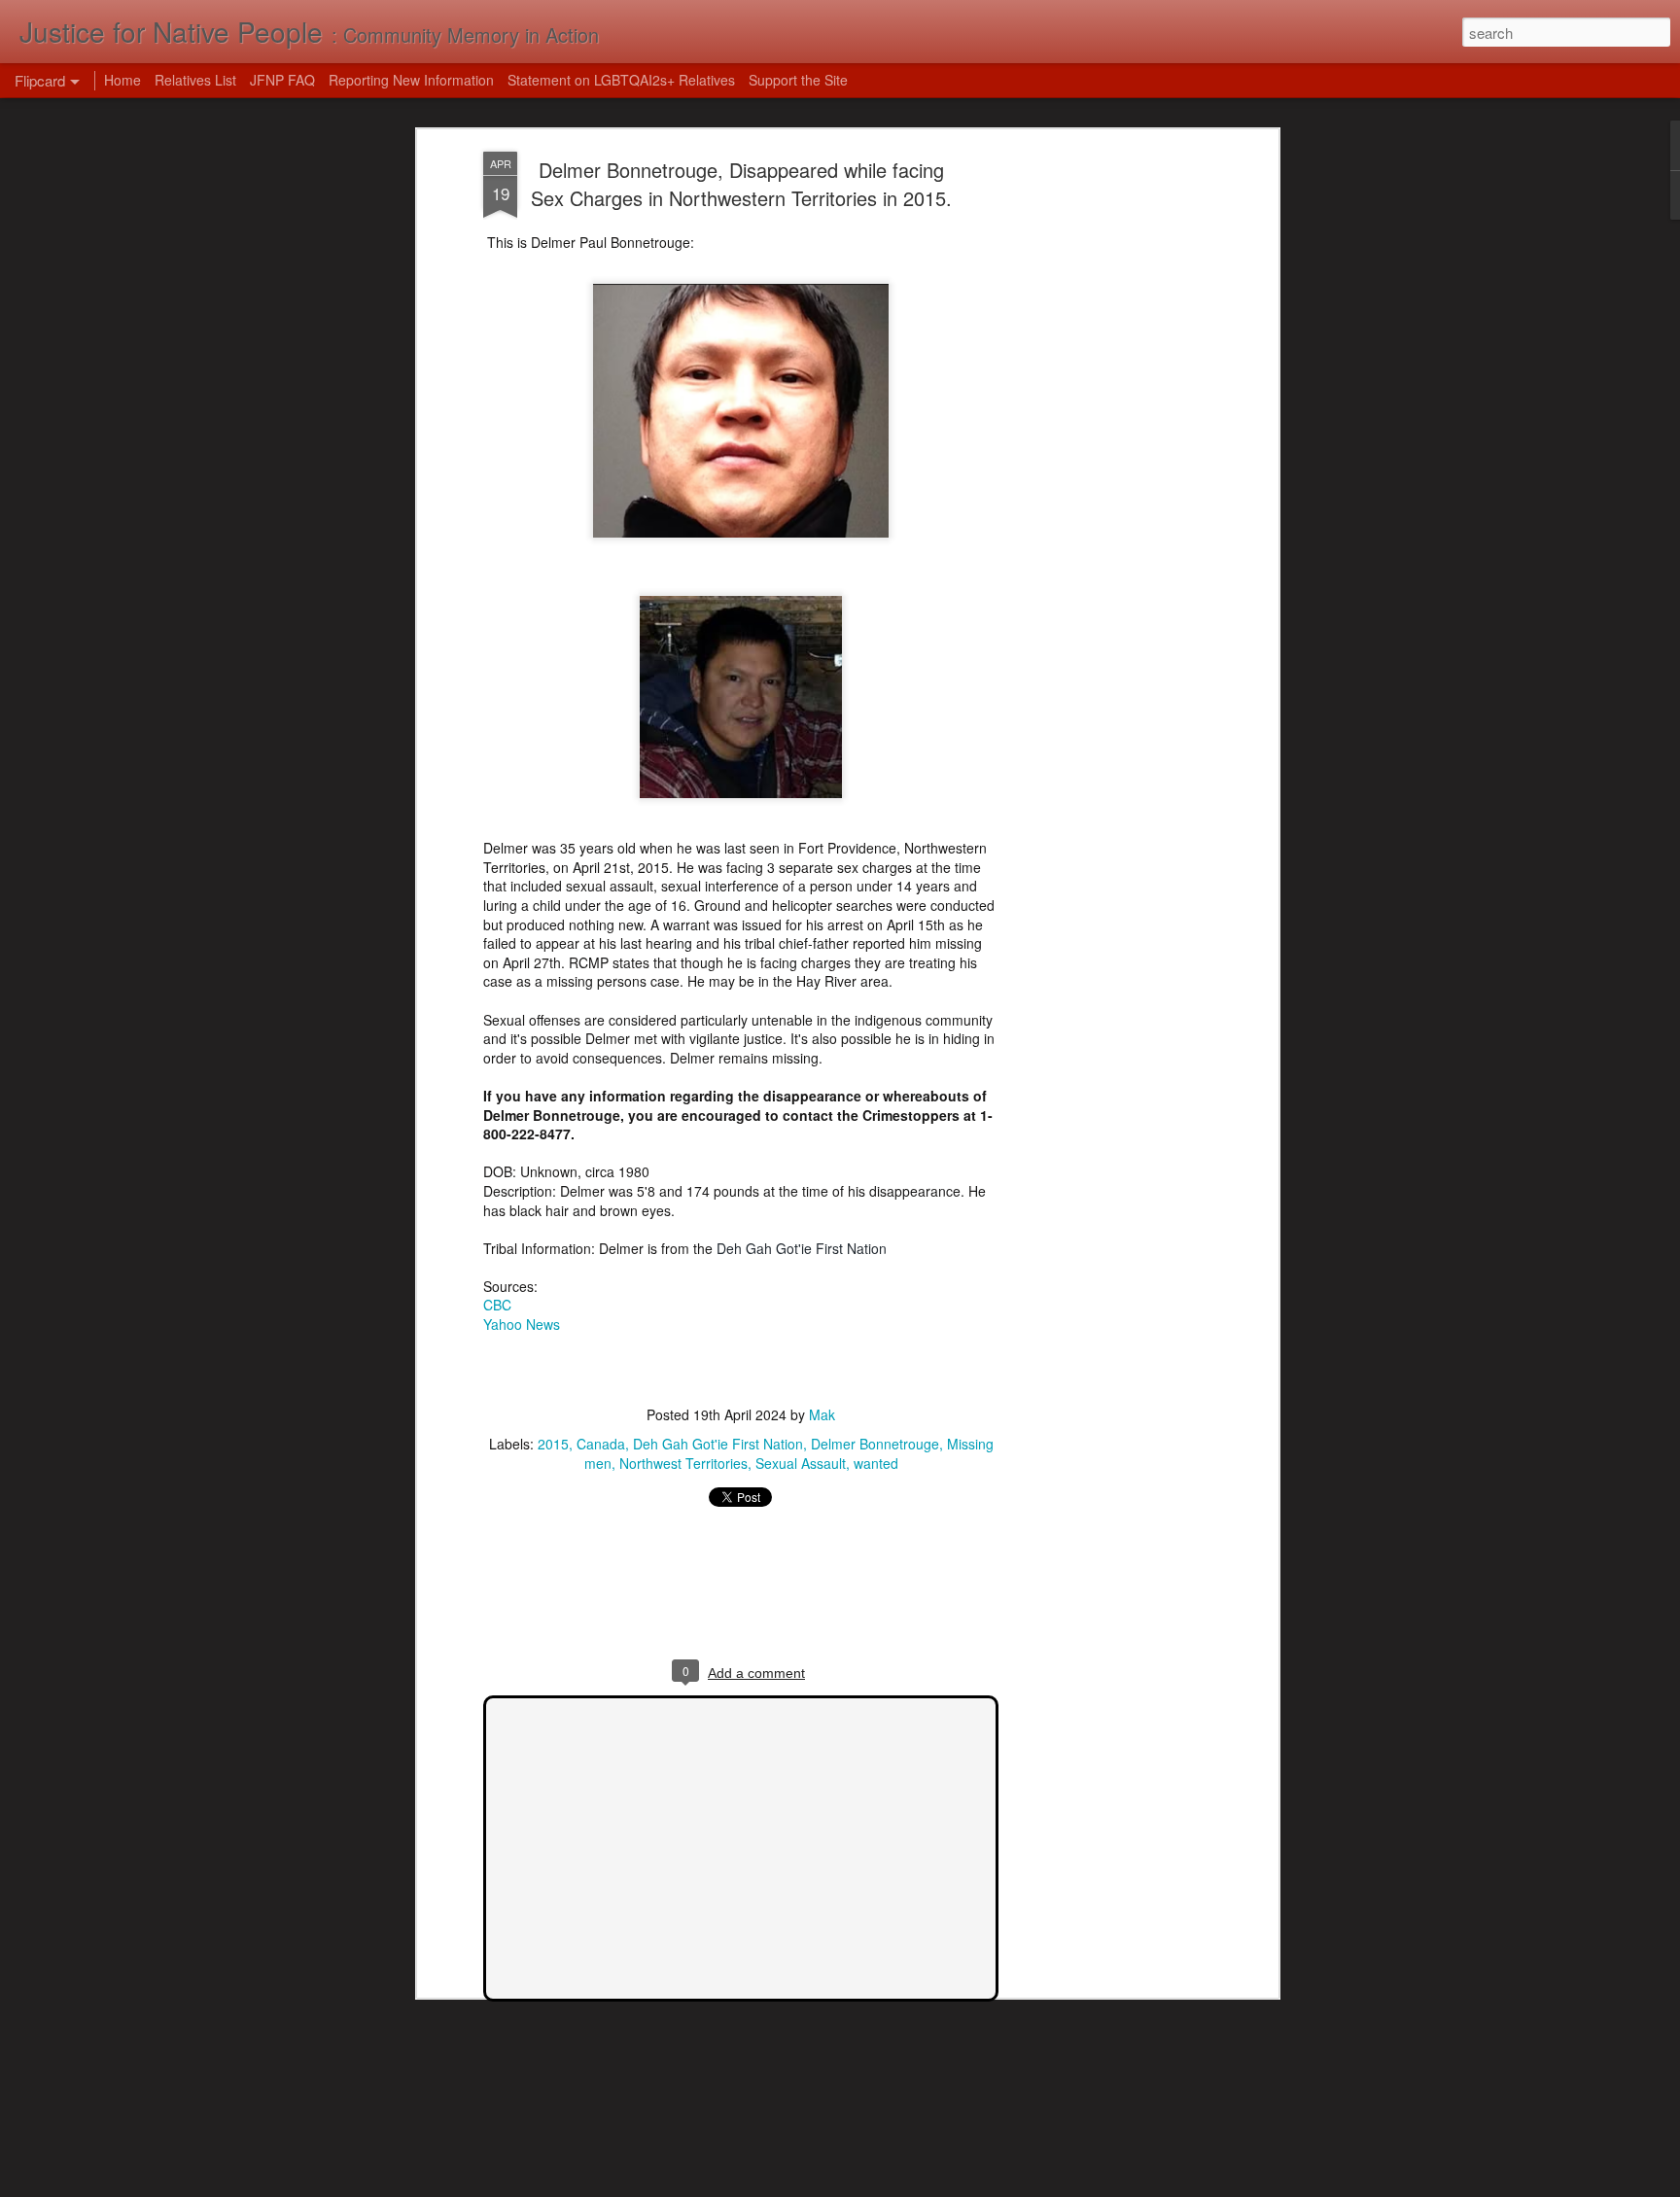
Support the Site (798, 80)
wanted (876, 1463)
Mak (822, 1414)
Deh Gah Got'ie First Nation (718, 1444)
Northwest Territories (683, 1463)
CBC (497, 1305)
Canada (601, 1444)
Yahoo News (522, 1324)
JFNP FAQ (282, 80)
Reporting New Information (411, 80)
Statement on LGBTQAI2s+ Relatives (621, 80)
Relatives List (195, 80)
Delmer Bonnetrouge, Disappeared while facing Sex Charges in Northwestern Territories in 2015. (741, 184)
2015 (553, 1444)
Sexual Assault (801, 1463)
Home (122, 80)
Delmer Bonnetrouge (875, 1444)
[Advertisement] (1105, 458)
